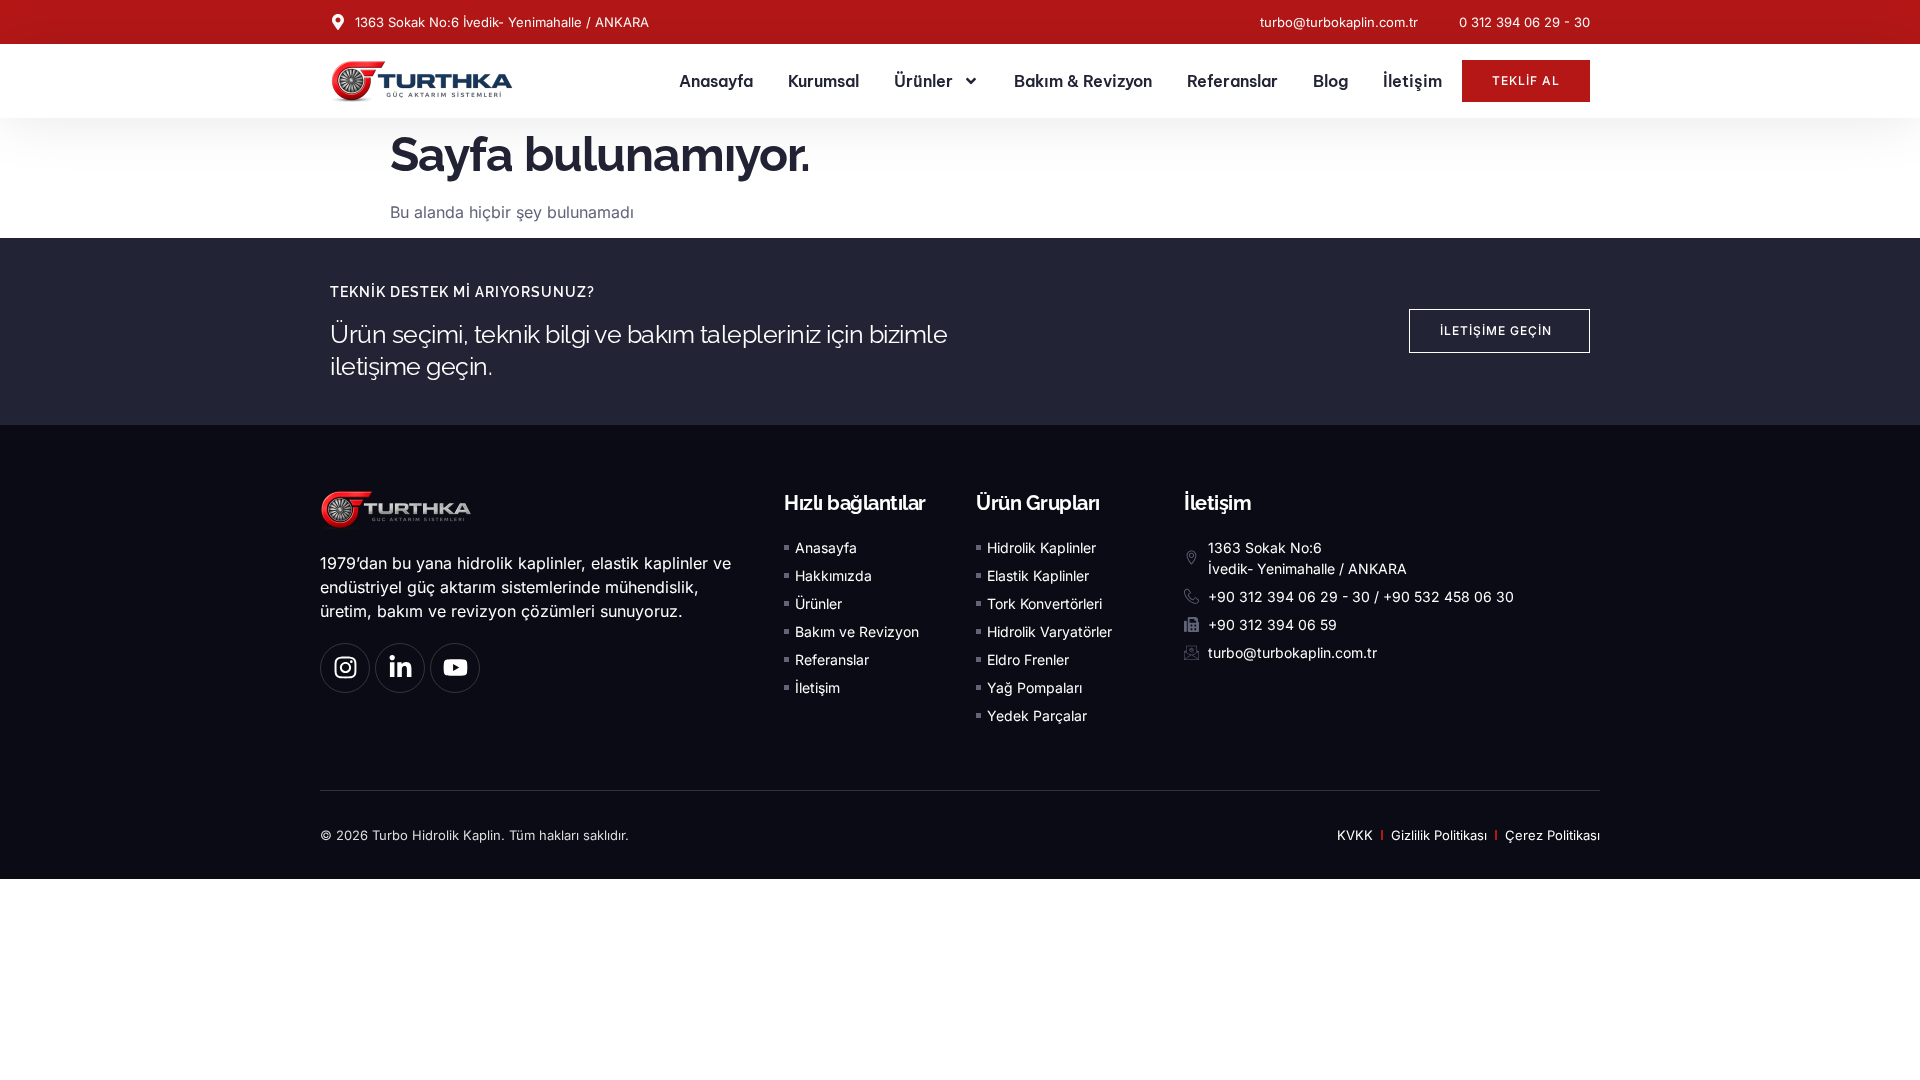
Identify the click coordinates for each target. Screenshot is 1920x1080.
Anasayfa (716, 81)
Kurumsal (823, 81)
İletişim (1412, 81)
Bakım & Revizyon (1083, 81)
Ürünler (923, 81)
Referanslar (1232, 81)
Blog (1330, 81)
